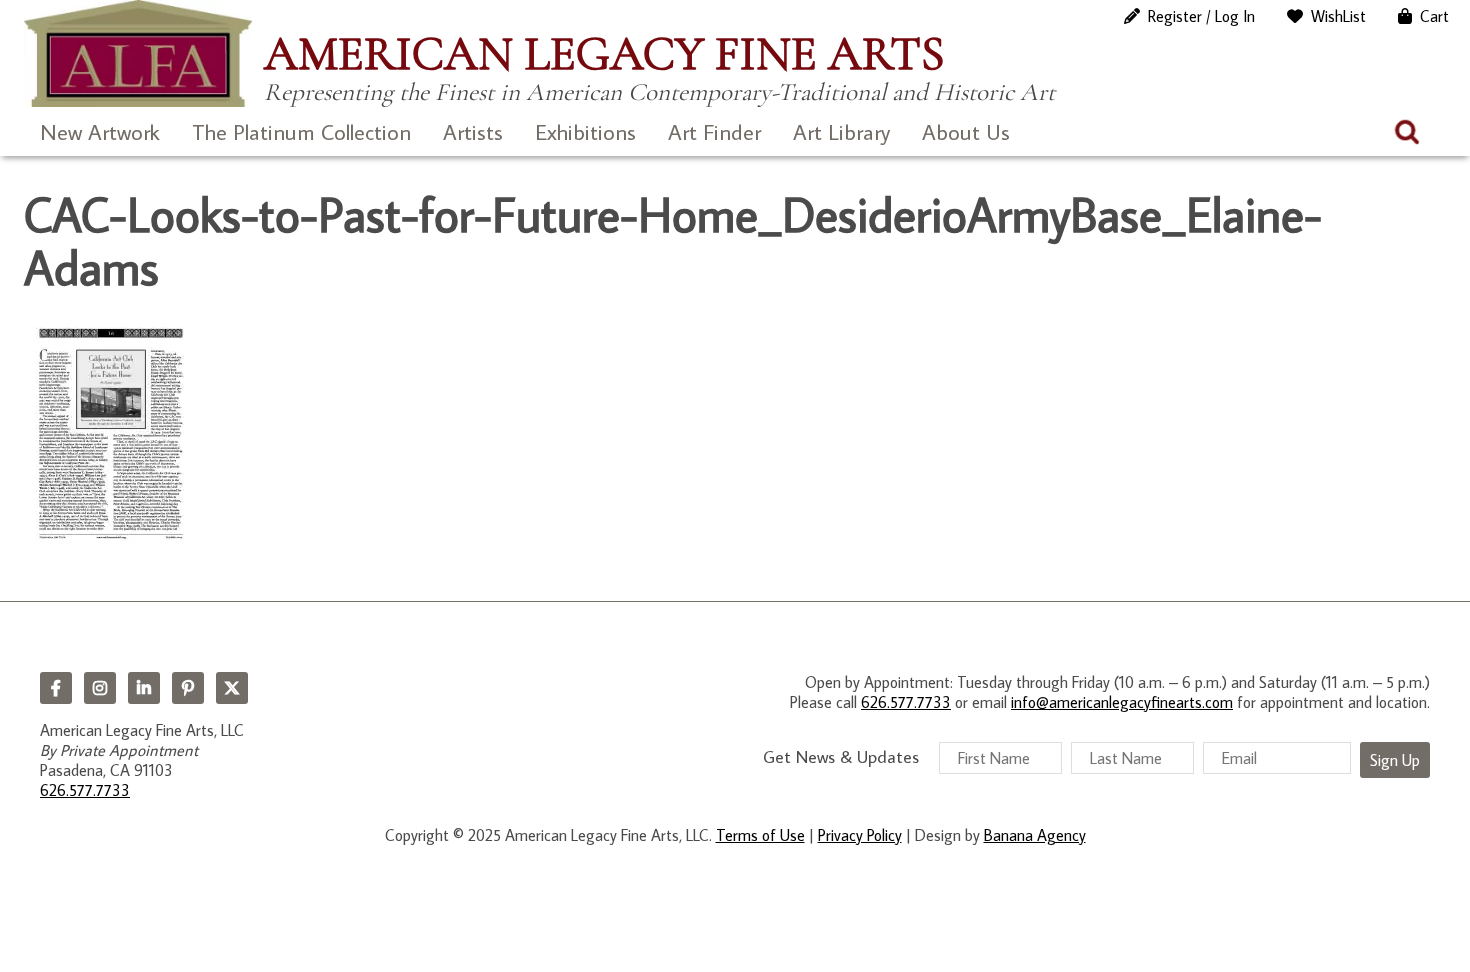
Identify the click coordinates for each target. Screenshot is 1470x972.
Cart (1434, 16)
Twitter (232, 688)
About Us (966, 131)
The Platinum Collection (301, 131)
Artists (473, 131)
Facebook (56, 688)
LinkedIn (144, 688)
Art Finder (714, 131)
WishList (1338, 16)
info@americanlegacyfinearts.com (1122, 702)
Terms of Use (760, 835)
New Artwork (100, 131)
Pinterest (188, 688)
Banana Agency (1035, 835)
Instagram (100, 688)
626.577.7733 (85, 790)
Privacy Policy (860, 835)
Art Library (841, 131)
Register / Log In (1201, 16)
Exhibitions (585, 131)
